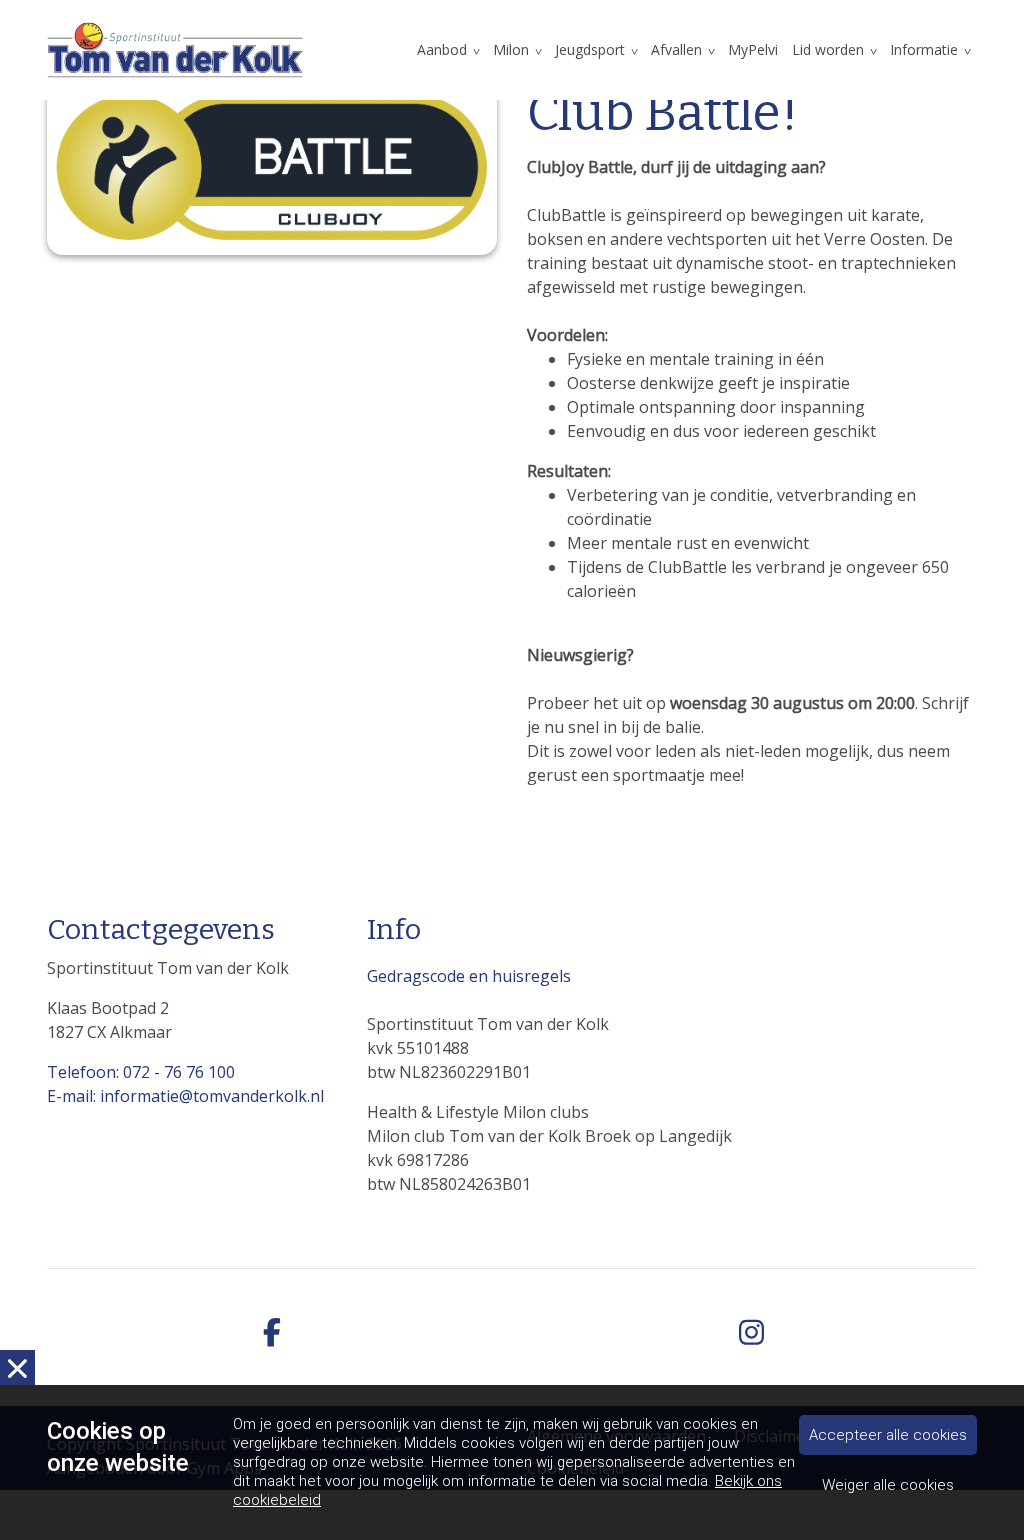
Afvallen (676, 49)
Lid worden (828, 49)
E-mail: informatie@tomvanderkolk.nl (185, 1096)
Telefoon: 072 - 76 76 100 (141, 1072)
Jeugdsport (590, 49)
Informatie (924, 49)
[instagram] (752, 1333)
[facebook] (272, 1333)
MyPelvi (753, 49)
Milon (511, 49)
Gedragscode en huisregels (469, 976)
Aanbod (442, 49)
